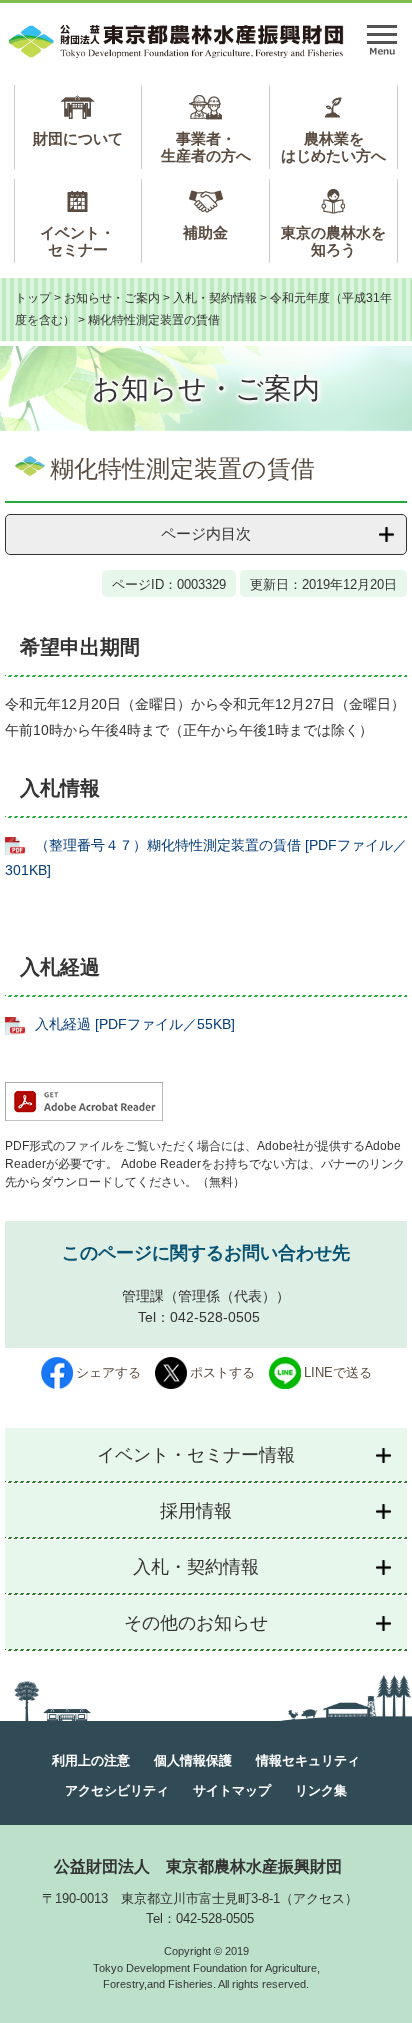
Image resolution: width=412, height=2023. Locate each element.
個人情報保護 (193, 1760)
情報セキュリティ (308, 1760)
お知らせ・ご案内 (112, 298)
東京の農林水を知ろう (333, 241)
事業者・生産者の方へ (206, 147)
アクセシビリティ (117, 1790)
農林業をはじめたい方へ (333, 147)
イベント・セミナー (77, 241)
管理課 (143, 1296)
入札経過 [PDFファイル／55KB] (135, 1024)
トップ (33, 298)
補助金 (205, 232)
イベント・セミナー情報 (196, 1455)
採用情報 (196, 1511)
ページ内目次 (206, 533)
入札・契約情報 (215, 298)
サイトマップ (232, 1790)
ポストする (222, 1372)
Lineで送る (338, 1372)
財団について (78, 138)
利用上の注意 (91, 1760)
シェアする (108, 1372)
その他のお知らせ (196, 1623)
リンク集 (321, 1790)
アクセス (319, 1898)
